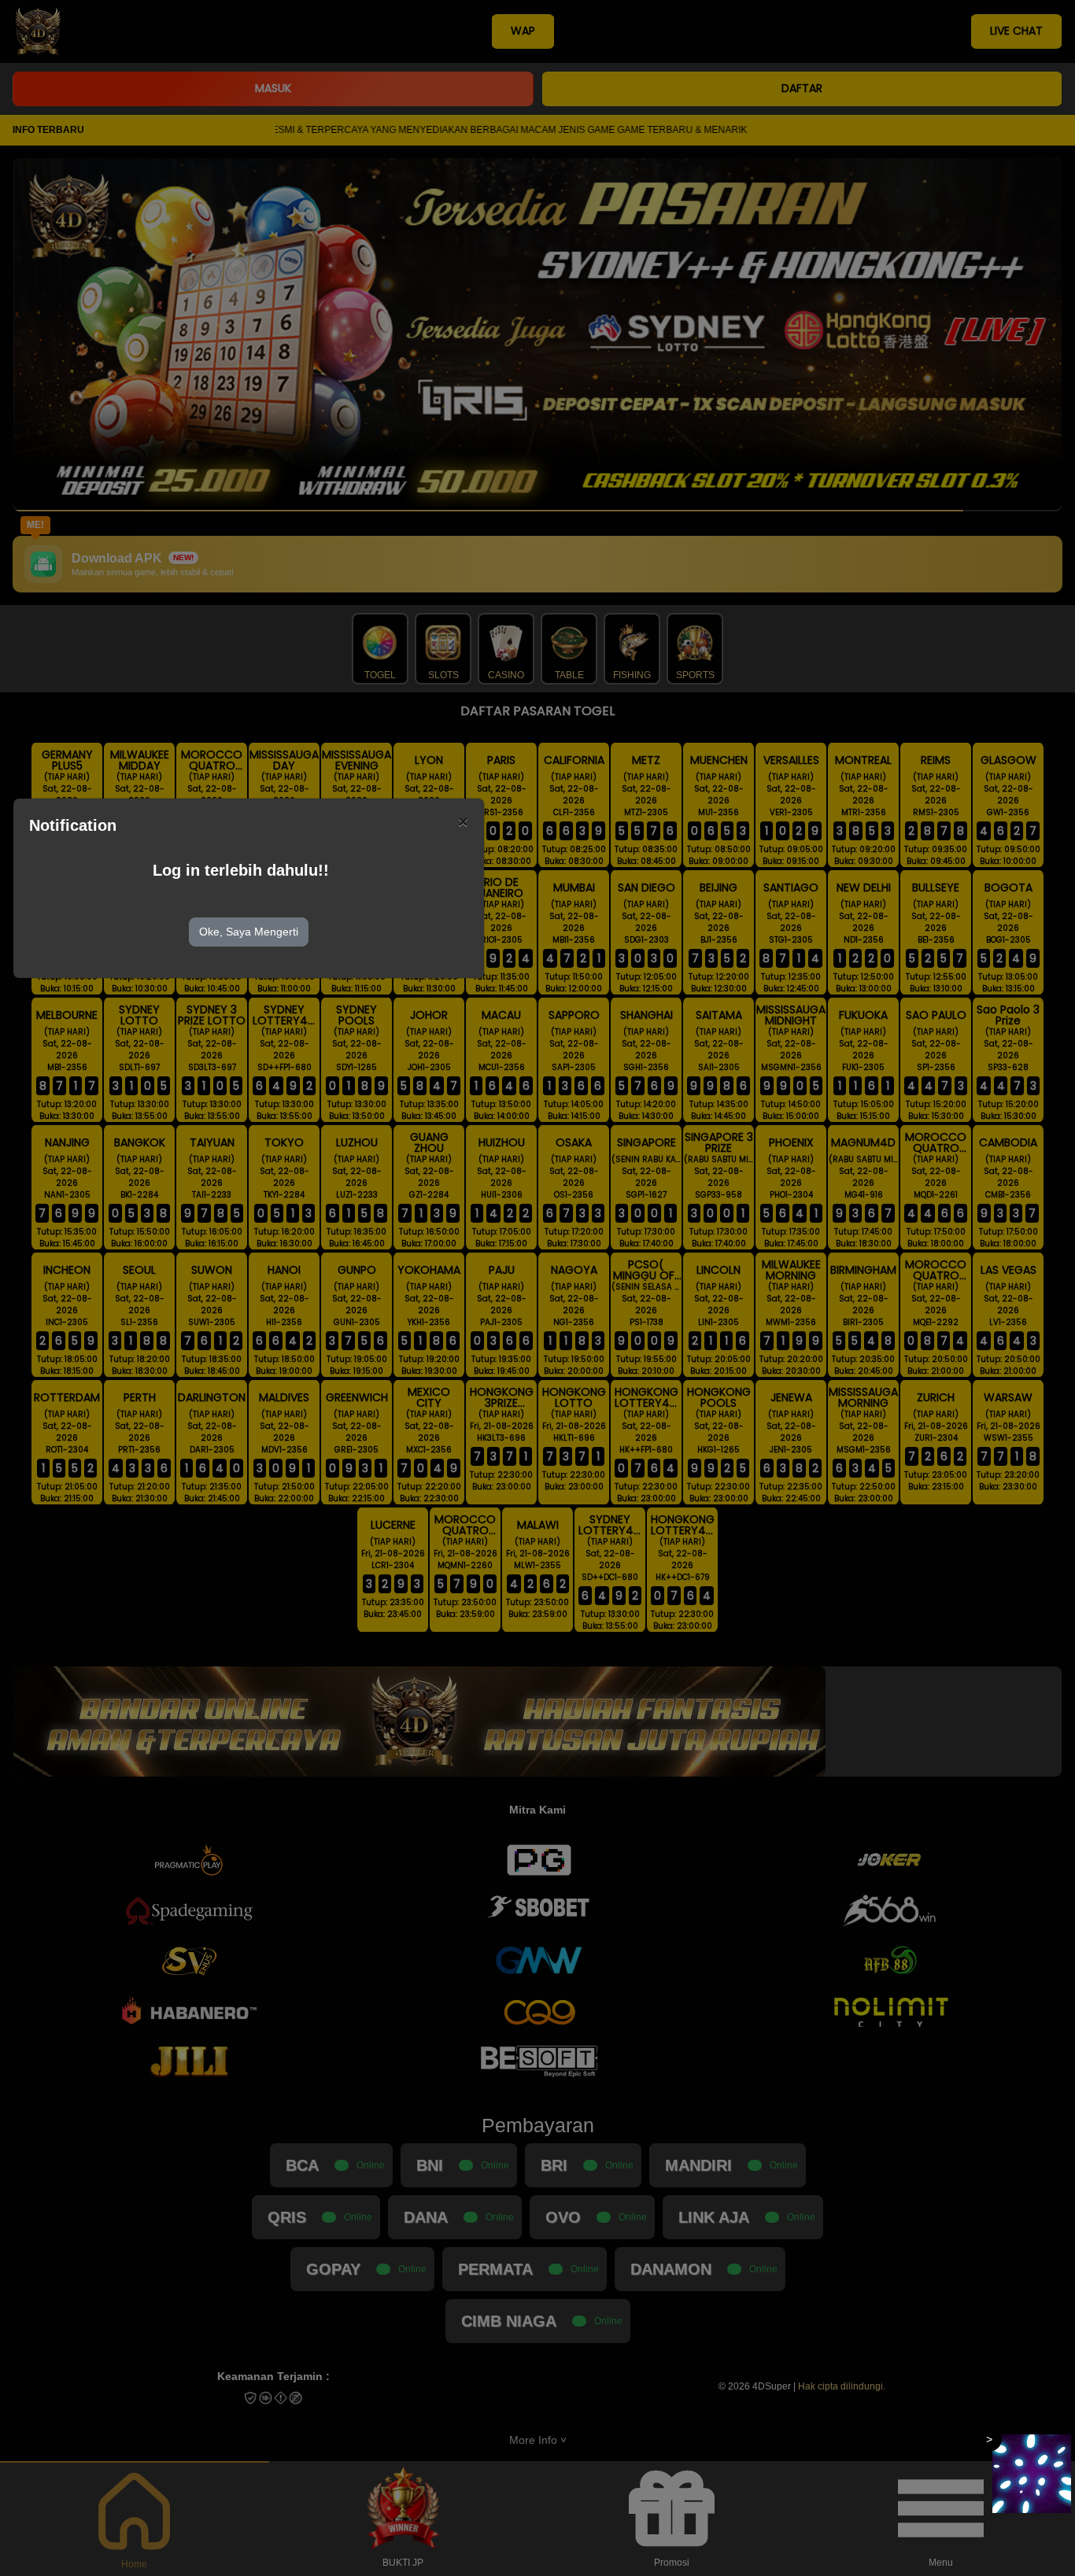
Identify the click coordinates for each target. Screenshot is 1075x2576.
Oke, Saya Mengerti (249, 932)
